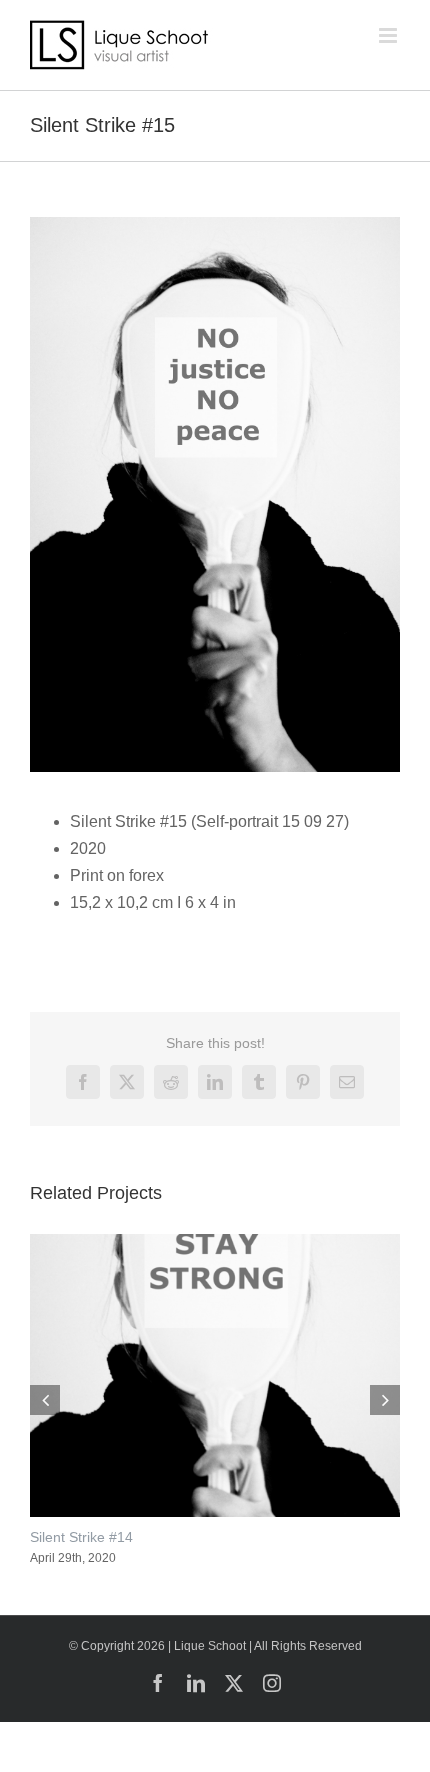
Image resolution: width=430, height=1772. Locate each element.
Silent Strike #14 (81, 1537)
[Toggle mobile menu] (389, 35)
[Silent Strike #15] (215, 224)
